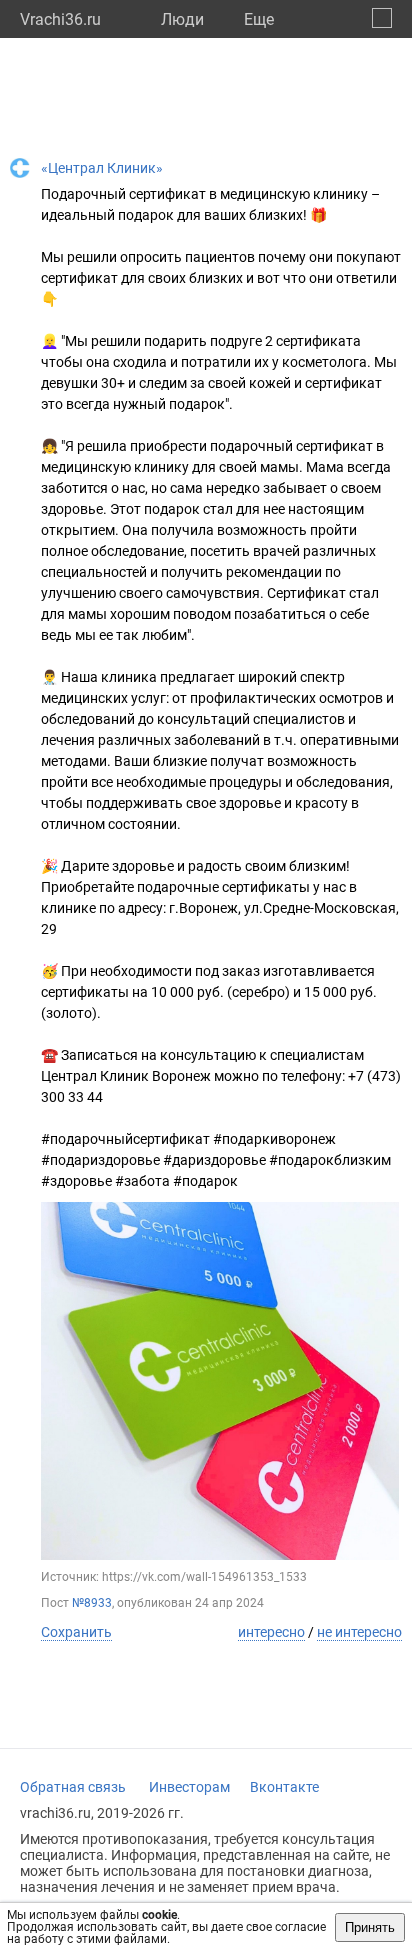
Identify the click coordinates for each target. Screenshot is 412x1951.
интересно (271, 1632)
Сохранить (76, 1632)
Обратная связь (73, 1787)
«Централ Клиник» (102, 168)
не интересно (359, 1632)
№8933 (92, 1603)
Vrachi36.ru (60, 19)
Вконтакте (284, 1787)
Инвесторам (189, 1787)
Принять (370, 1927)
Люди (182, 19)
